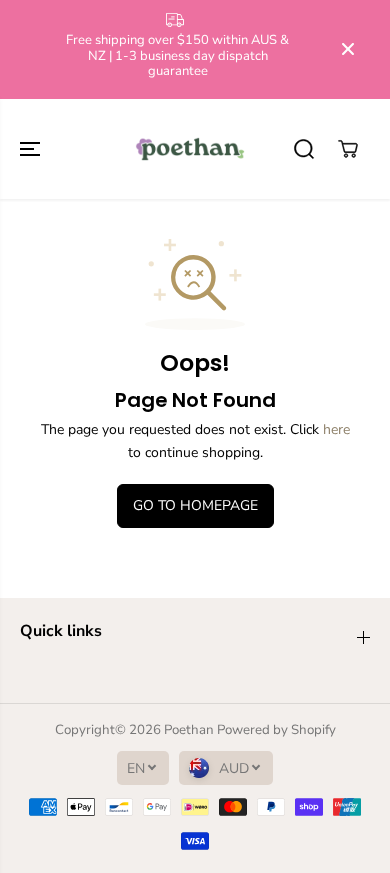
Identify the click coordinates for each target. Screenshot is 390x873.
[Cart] (348, 149)
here (336, 429)
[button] (32, 149)
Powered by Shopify (276, 730)
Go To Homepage (195, 505)
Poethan (189, 730)
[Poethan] (190, 149)
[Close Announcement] (348, 49)
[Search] (304, 149)
